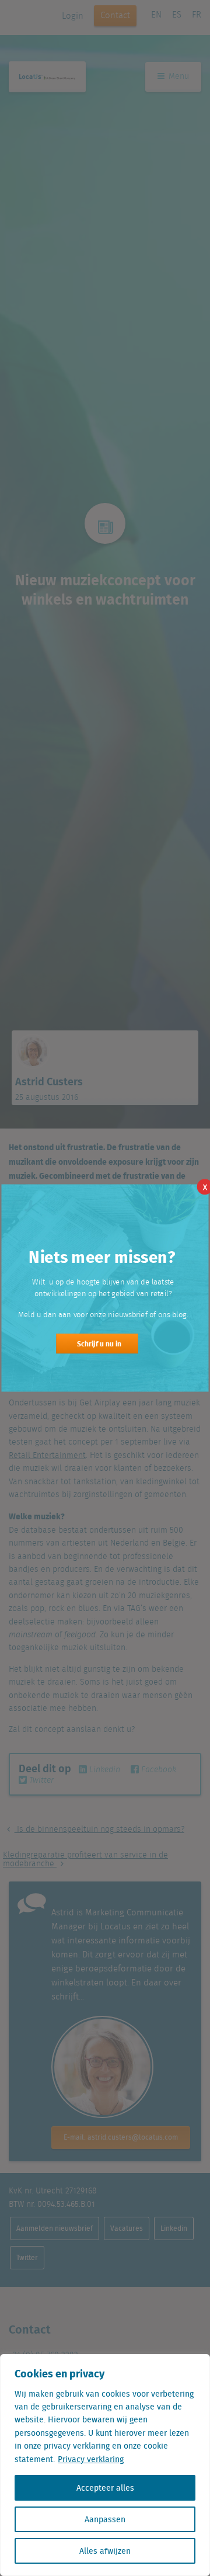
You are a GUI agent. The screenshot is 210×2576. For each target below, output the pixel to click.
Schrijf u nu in (99, 1343)
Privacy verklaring (91, 2459)
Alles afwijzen (105, 2551)
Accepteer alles (105, 2488)
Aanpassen (105, 2519)
